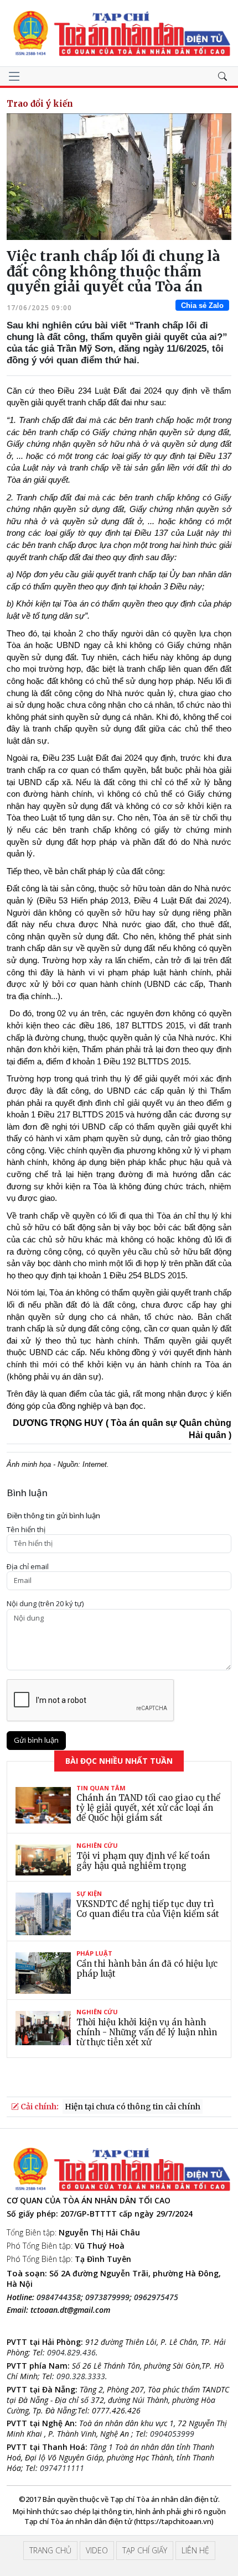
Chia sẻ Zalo (202, 305)
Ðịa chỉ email (28, 1567)
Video (97, 2550)
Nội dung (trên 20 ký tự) (45, 1604)
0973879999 (107, 2297)
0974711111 (62, 2468)
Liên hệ (195, 2550)
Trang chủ (50, 2550)
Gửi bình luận (36, 1740)
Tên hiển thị (26, 1530)
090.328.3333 (81, 2376)
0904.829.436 (71, 2352)
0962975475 (156, 2297)
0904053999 (172, 2434)
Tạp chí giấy (145, 2550)
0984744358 (59, 2297)
